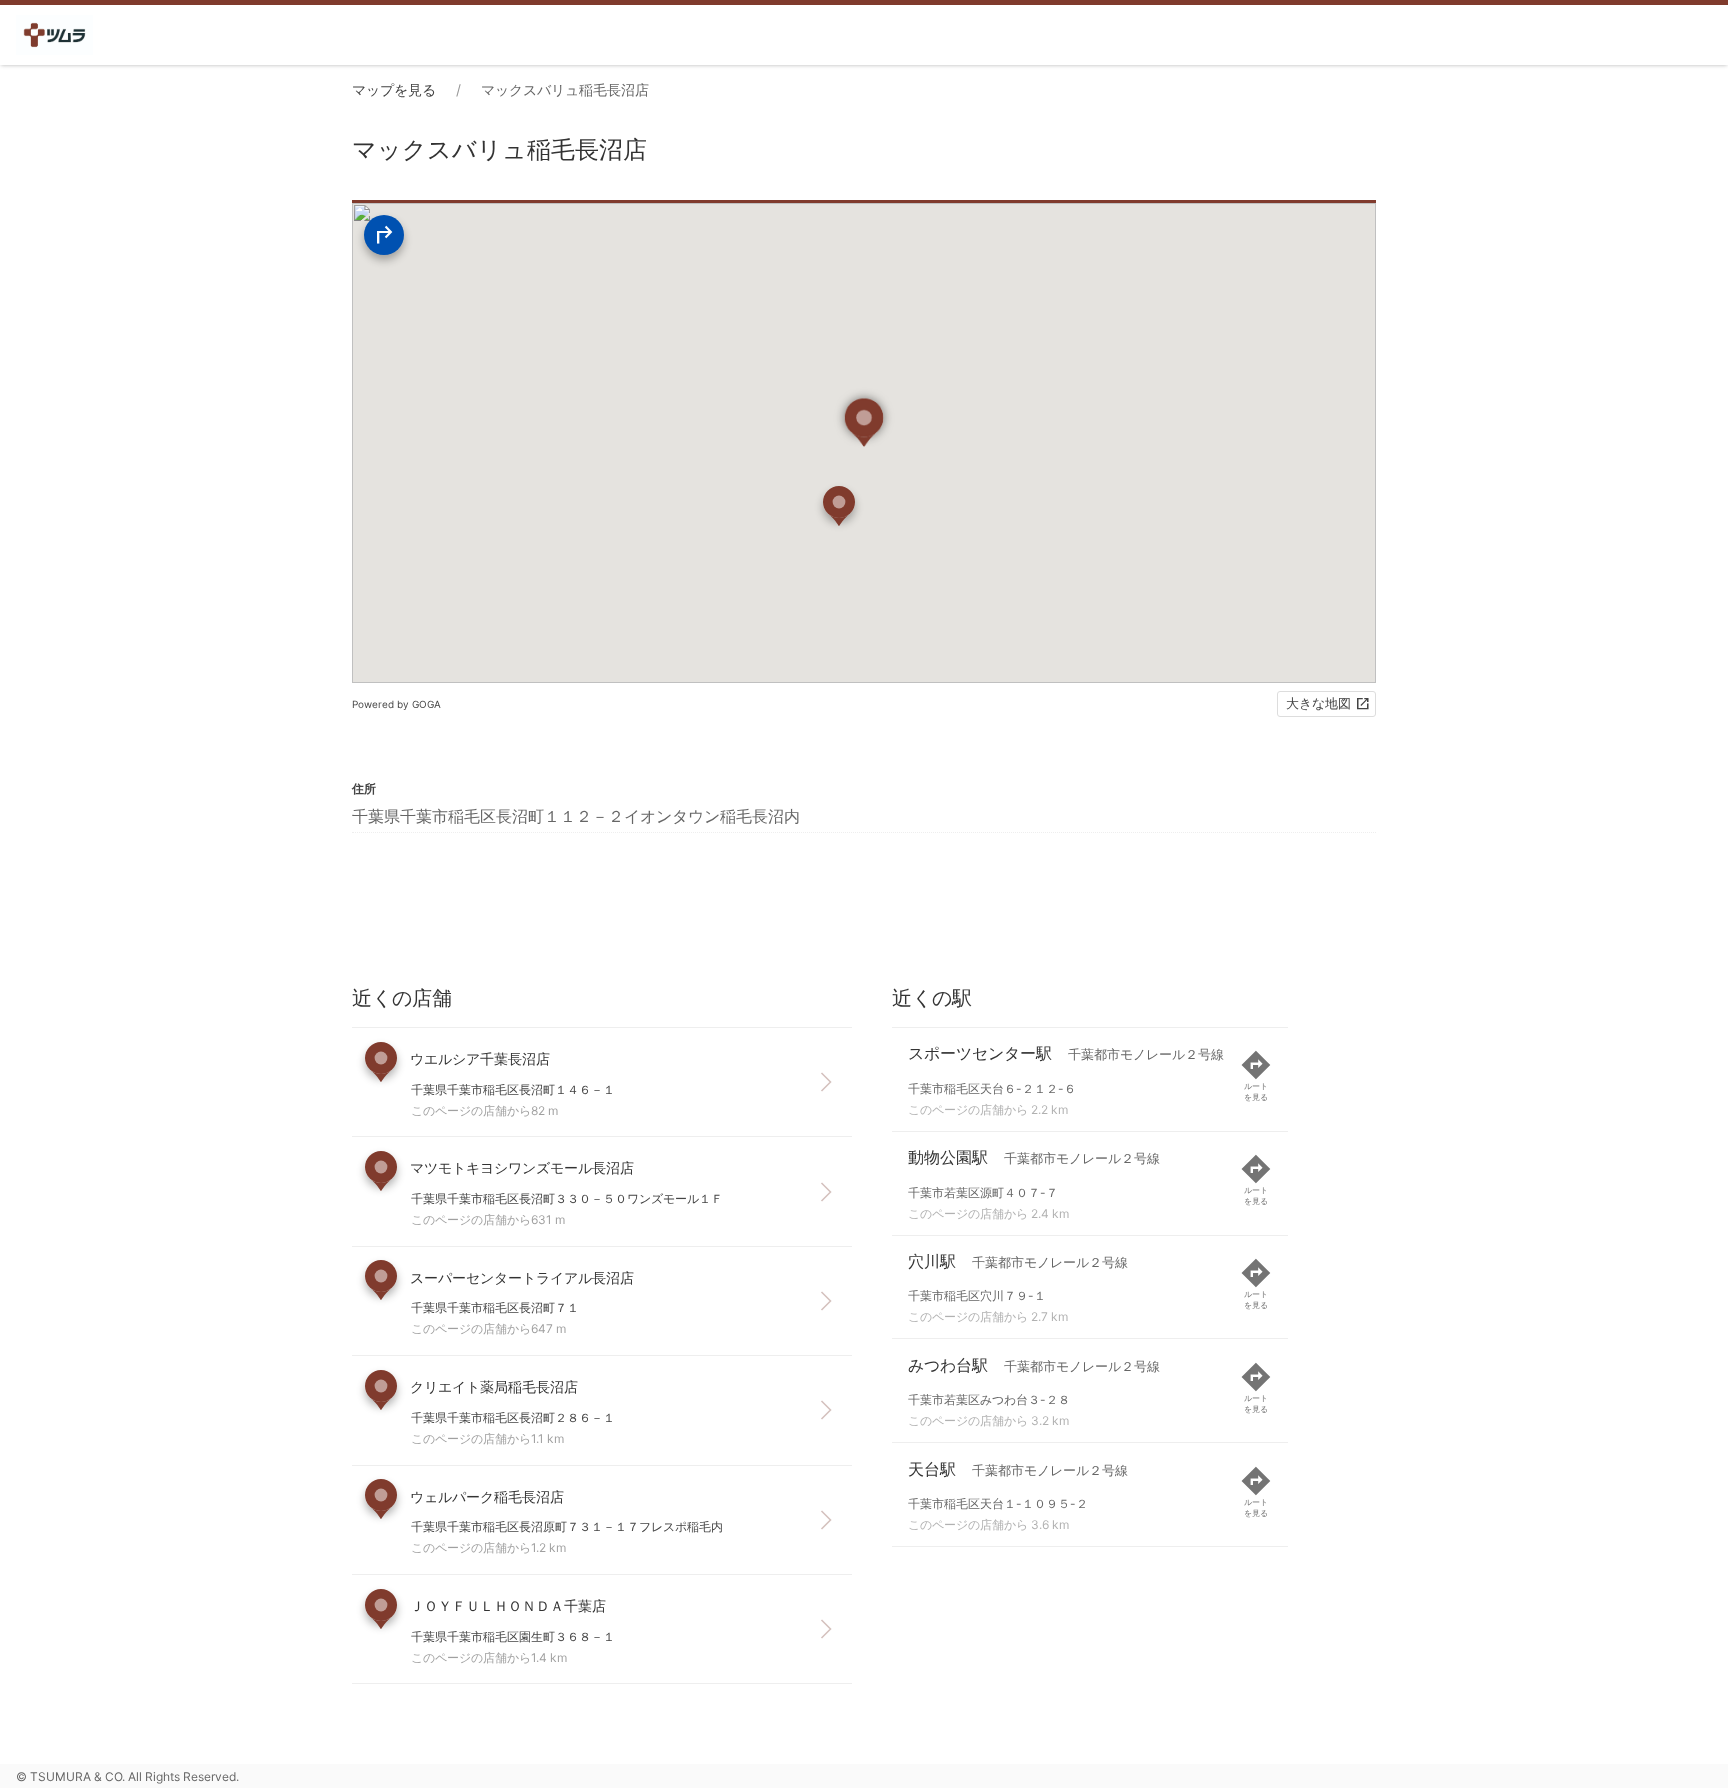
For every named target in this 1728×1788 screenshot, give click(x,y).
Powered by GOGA (396, 704)
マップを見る (394, 89)
